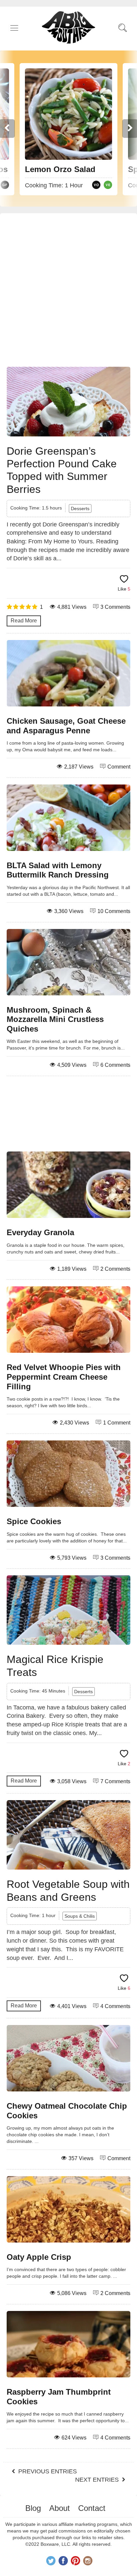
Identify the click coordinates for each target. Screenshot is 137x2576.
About (60, 2508)
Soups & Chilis (80, 1916)
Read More (24, 621)
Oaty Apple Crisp (39, 2257)
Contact (92, 2508)
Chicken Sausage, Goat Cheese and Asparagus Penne (66, 726)
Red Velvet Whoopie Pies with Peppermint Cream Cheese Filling (64, 1377)
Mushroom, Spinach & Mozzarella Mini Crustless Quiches (55, 1019)
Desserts (80, 508)
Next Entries (97, 2480)
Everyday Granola (40, 1232)
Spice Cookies (34, 1521)
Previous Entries (48, 2471)
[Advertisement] (68, 292)
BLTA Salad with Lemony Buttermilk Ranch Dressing (58, 870)
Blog (33, 2508)
